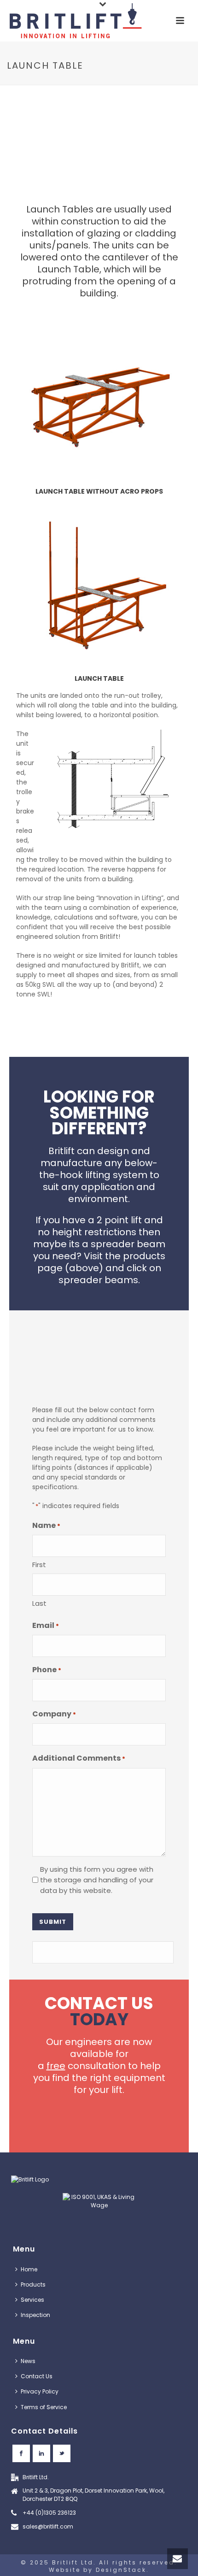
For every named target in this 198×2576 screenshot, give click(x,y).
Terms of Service (44, 2407)
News (28, 2361)
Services (32, 2300)
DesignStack (121, 2570)
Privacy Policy (40, 2391)
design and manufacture (95, 1157)
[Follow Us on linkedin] (41, 2453)
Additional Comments (79, 1758)
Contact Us (37, 2376)
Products (33, 2284)
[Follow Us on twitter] (62, 2453)
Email (46, 1625)
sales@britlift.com (48, 2526)
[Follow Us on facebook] (21, 2453)
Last (39, 1603)
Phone (47, 1670)
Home (29, 2269)
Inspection (35, 2315)
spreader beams (98, 1280)
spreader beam (128, 1244)
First (39, 1565)
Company (54, 1714)
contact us (99, 2011)
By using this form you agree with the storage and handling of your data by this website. (97, 1880)
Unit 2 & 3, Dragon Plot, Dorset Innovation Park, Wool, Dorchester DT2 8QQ (93, 2495)
